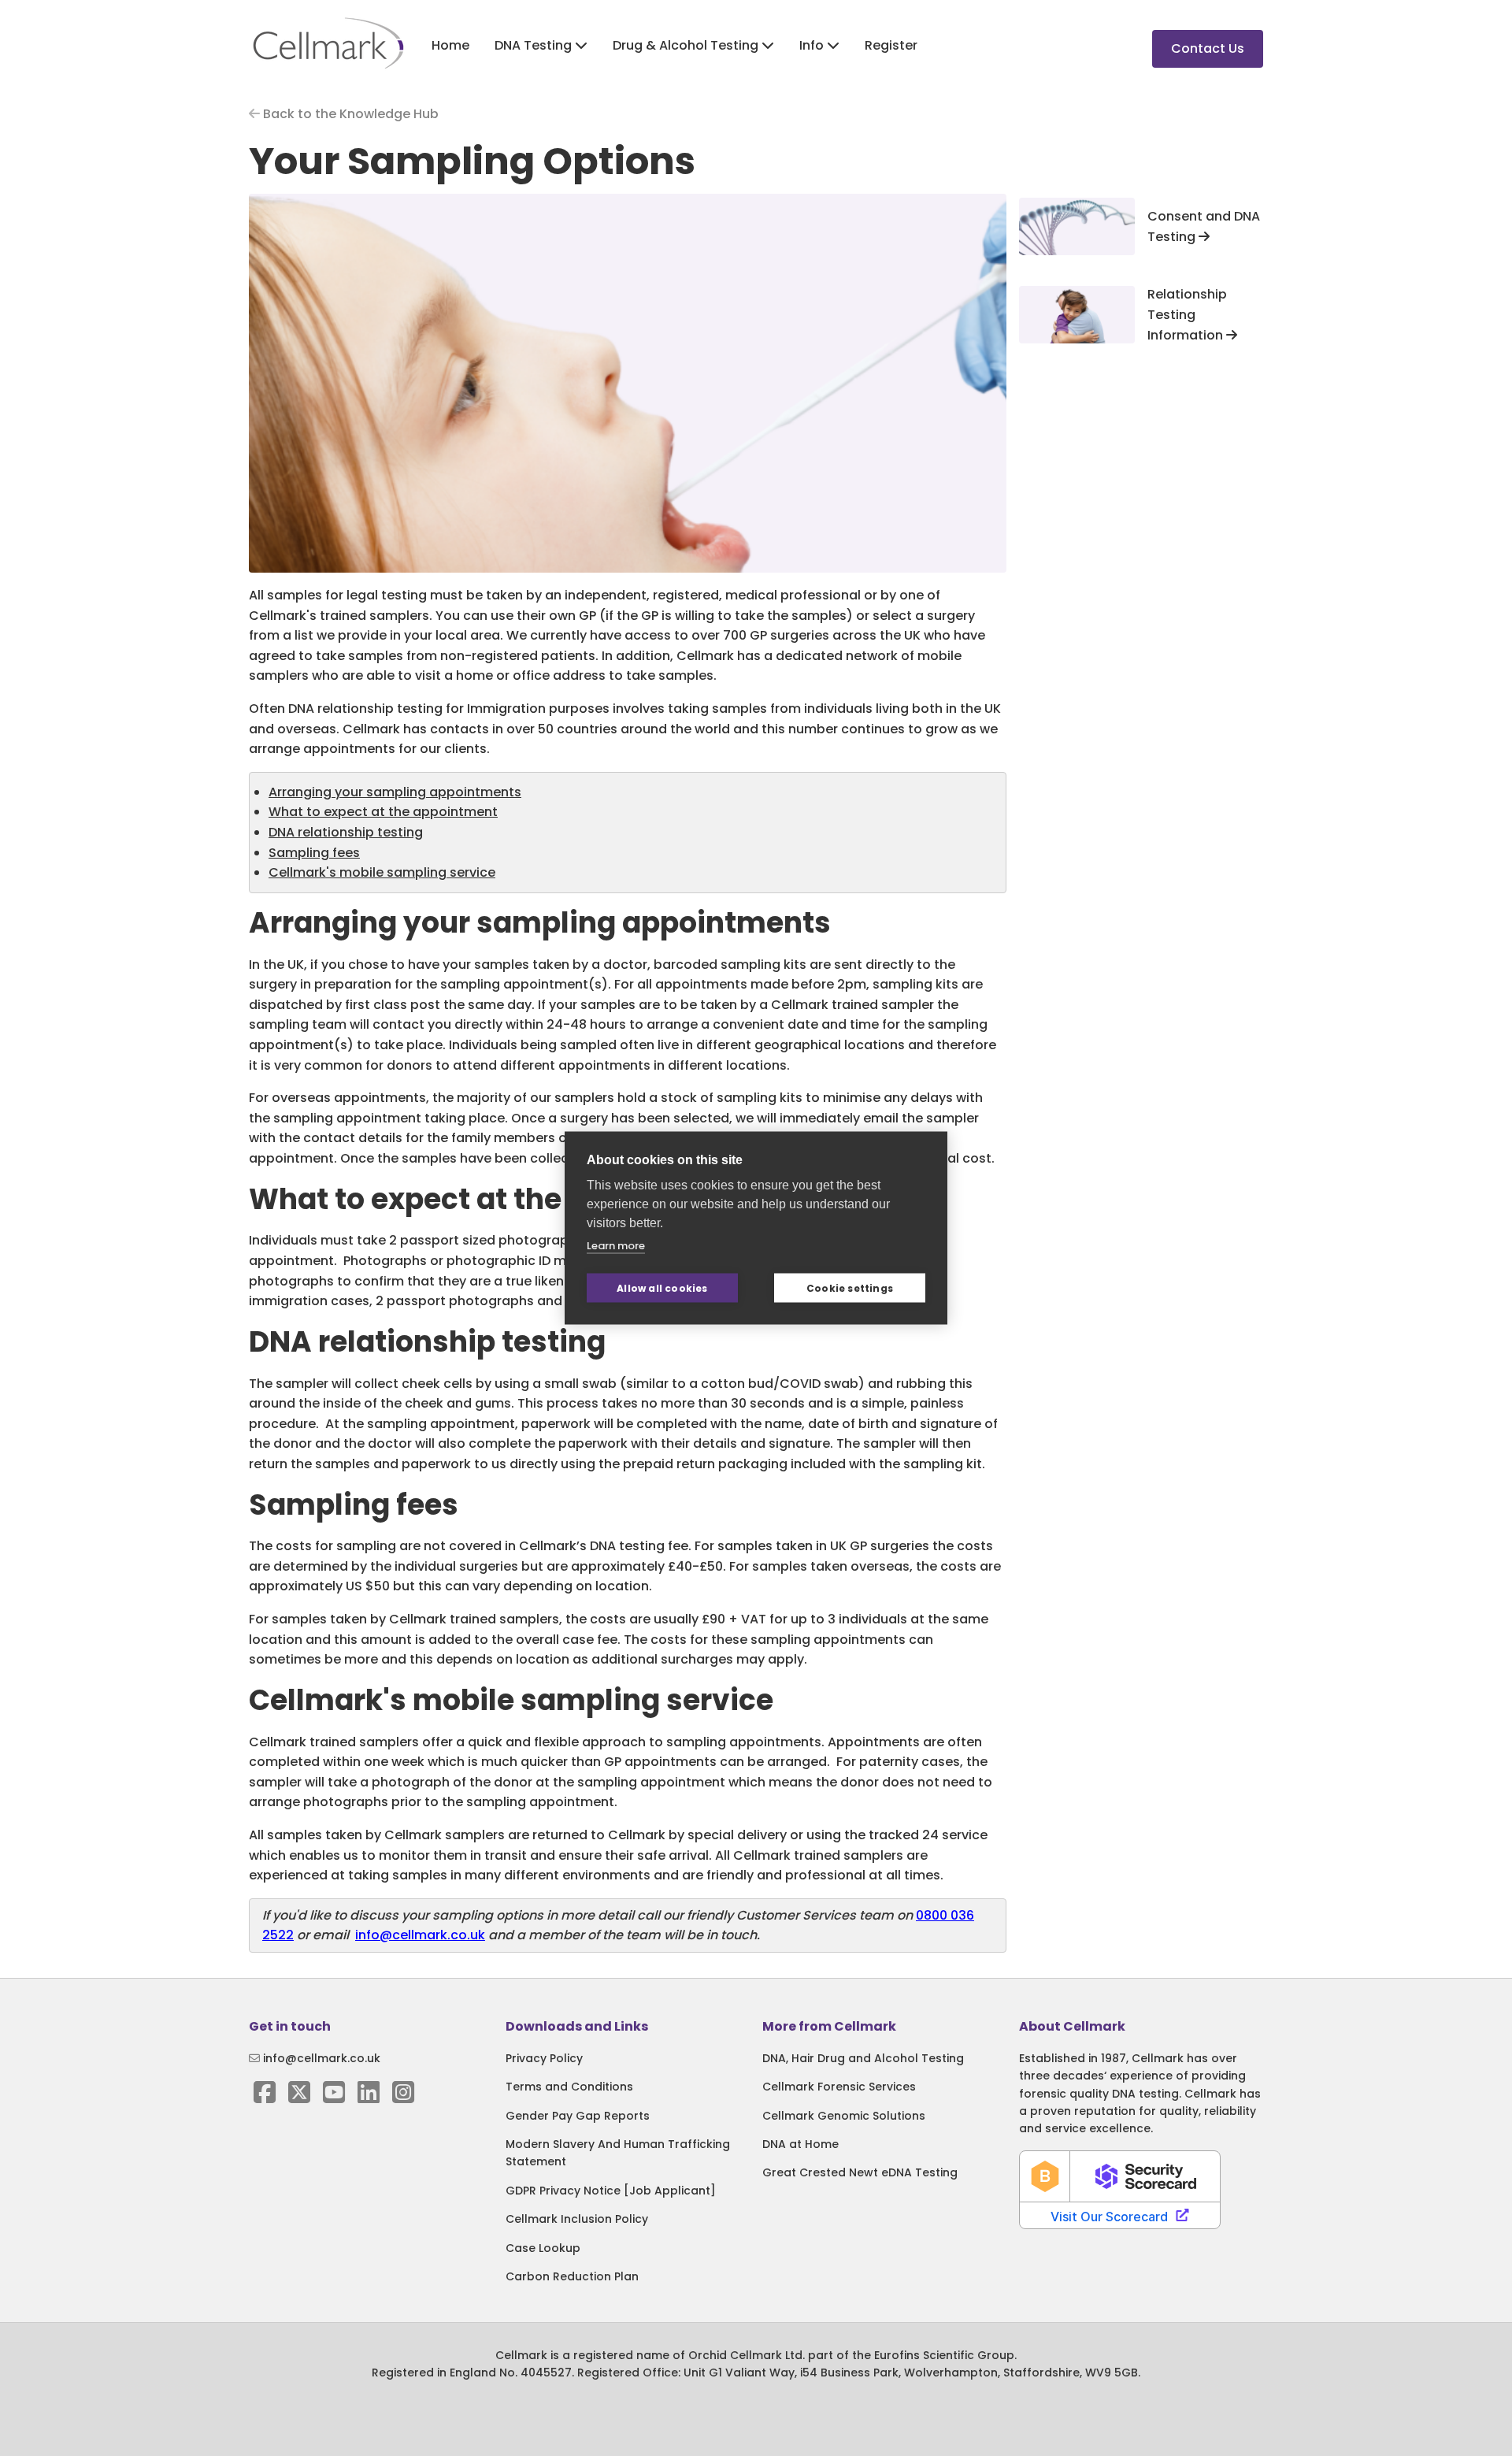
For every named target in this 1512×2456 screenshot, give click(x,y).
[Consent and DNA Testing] (1077, 226)
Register (891, 45)
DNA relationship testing (346, 832)
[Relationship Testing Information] (1077, 314)
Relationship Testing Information (1187, 314)
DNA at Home (800, 2144)
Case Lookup (543, 2248)
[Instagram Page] (403, 2097)
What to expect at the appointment (383, 812)
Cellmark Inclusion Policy (577, 2219)
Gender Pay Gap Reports (578, 2116)
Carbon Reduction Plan (572, 2276)
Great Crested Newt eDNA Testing (860, 2172)
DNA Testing (535, 45)
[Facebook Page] (265, 2097)
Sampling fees (314, 853)
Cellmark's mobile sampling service (382, 872)
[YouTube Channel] (334, 2097)
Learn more (616, 1246)
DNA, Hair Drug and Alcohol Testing (863, 2058)
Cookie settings (850, 1287)
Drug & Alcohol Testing (687, 45)
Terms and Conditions (569, 2087)
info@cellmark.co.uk (420, 1935)
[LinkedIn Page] (369, 2097)
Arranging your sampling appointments (395, 792)
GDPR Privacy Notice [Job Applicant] (611, 2191)
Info (813, 45)
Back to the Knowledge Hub (349, 114)
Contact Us (1208, 48)
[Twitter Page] (299, 2097)
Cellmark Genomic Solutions (844, 2116)
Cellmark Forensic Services (839, 2087)
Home (450, 45)
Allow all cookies (662, 1287)
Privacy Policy (544, 2058)
